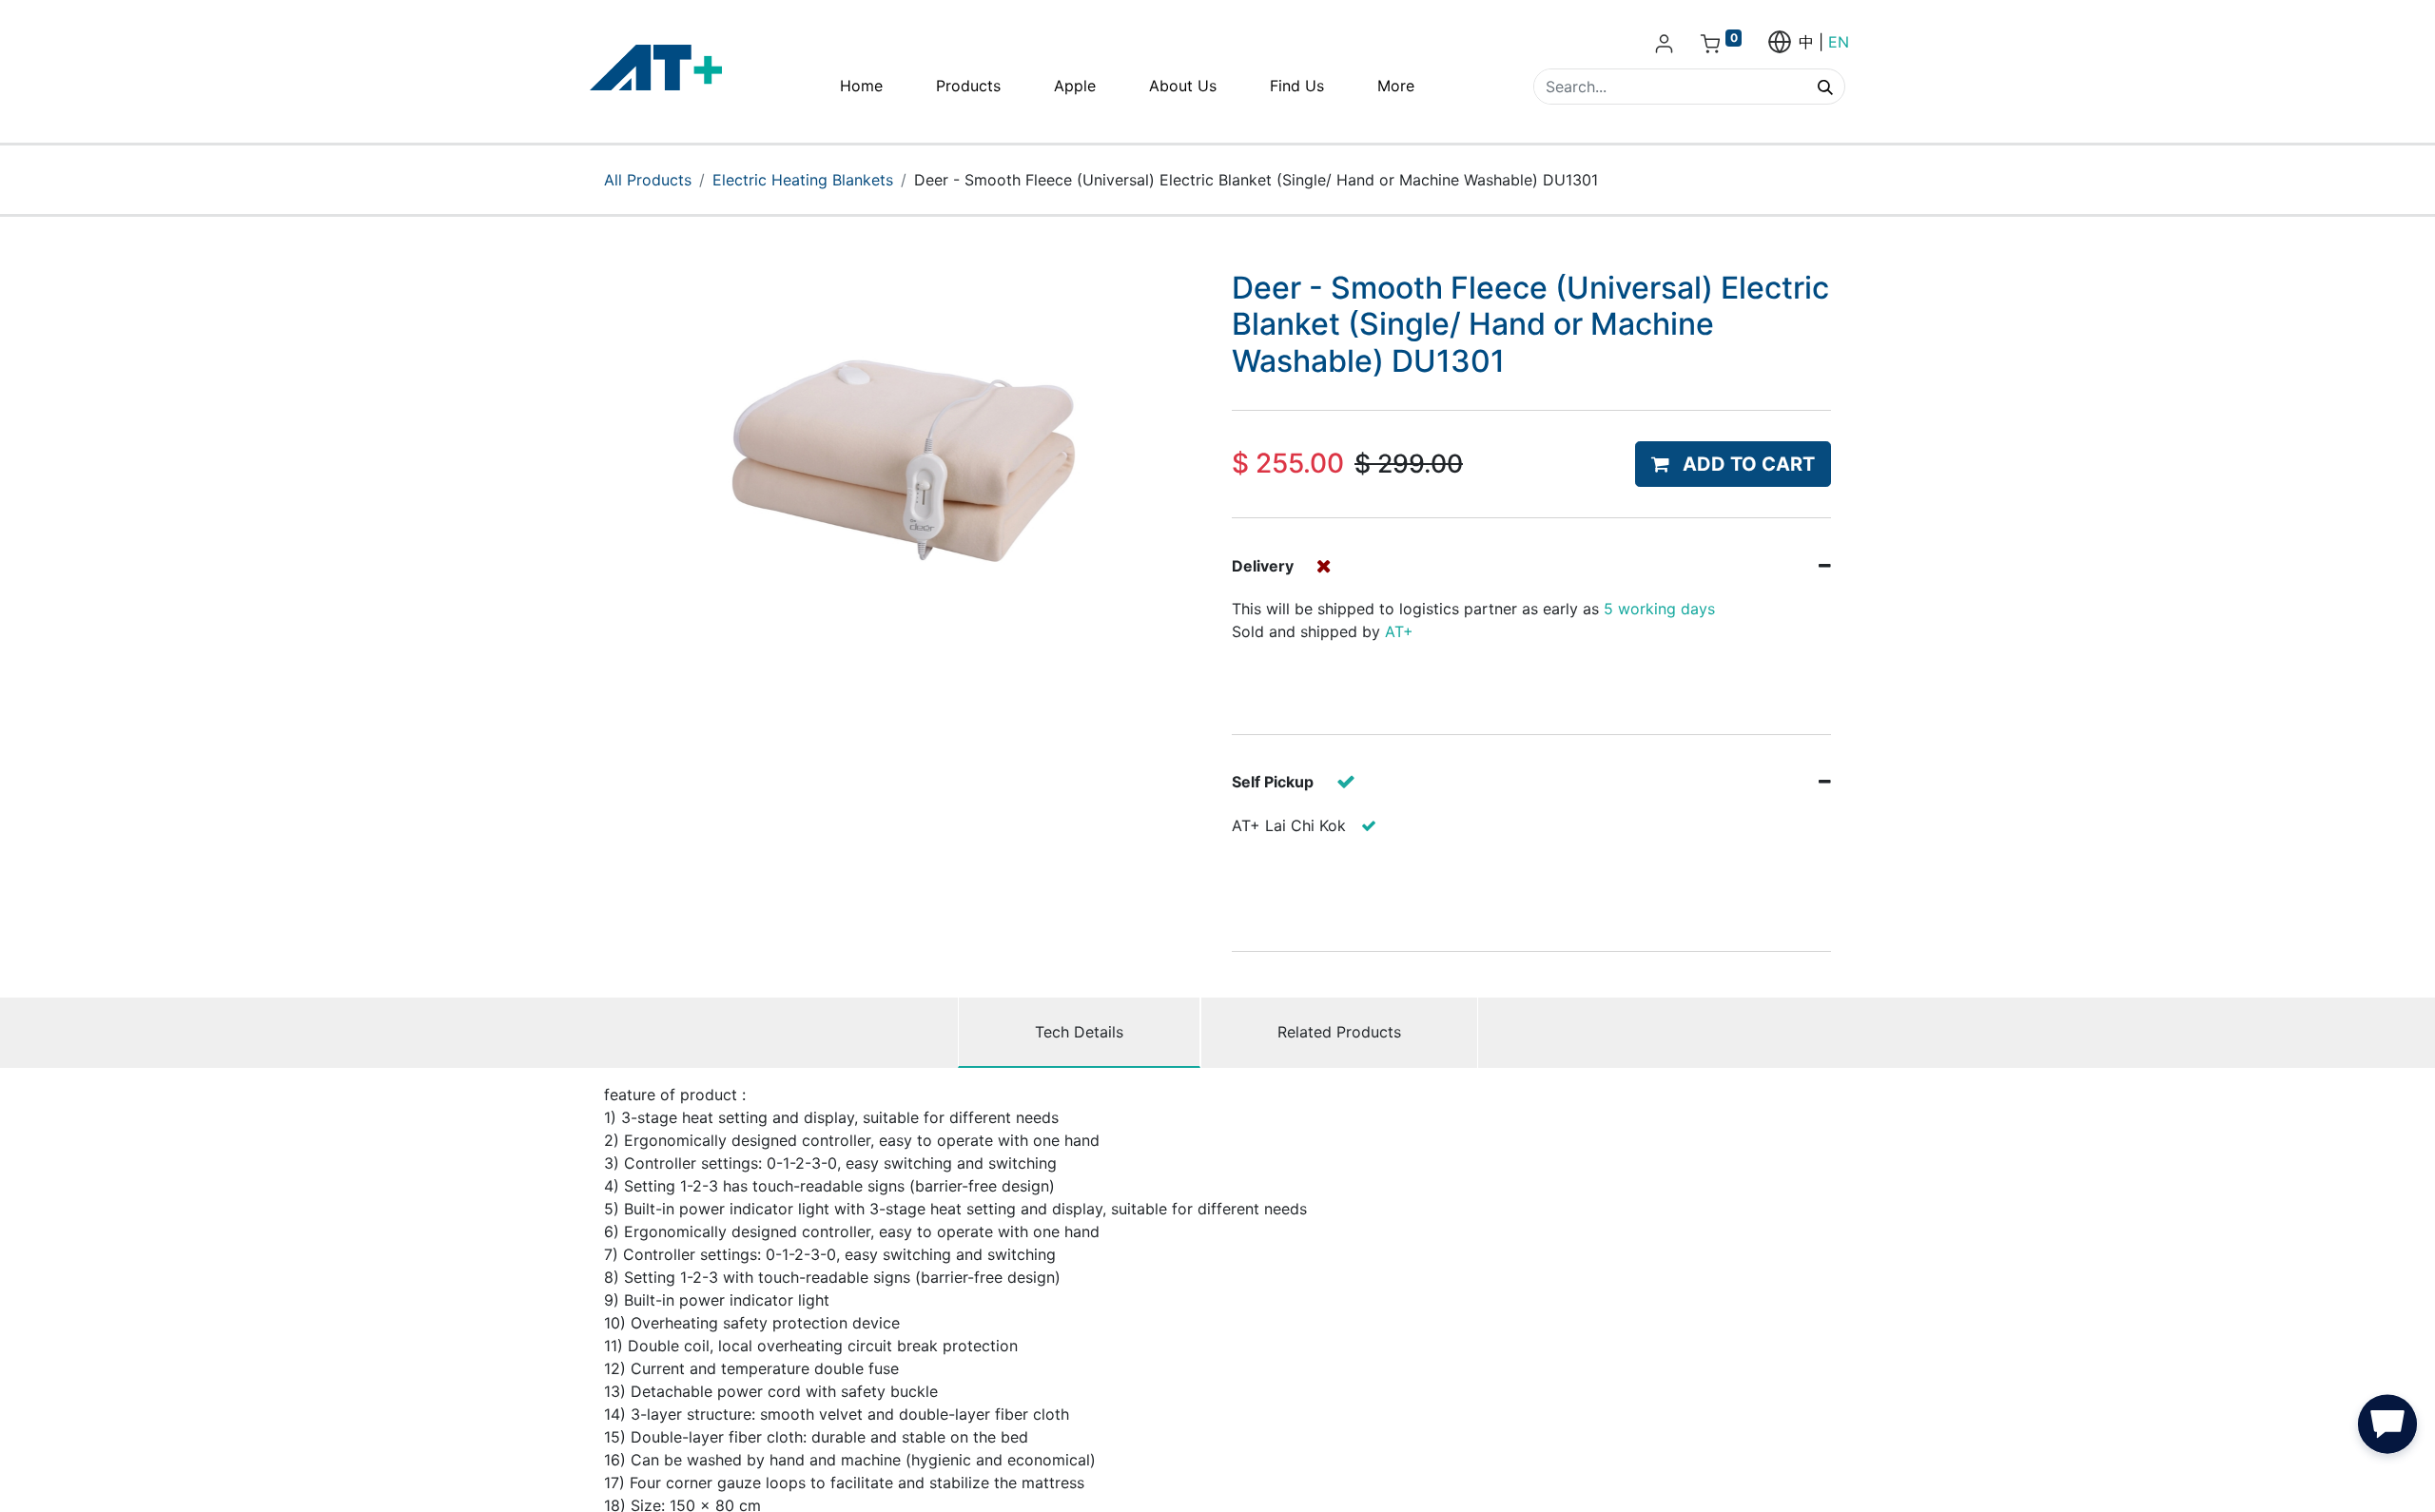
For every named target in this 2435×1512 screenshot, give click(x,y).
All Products (648, 180)
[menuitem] (861, 86)
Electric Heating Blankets (803, 180)
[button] (1733, 464)
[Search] (1825, 87)
